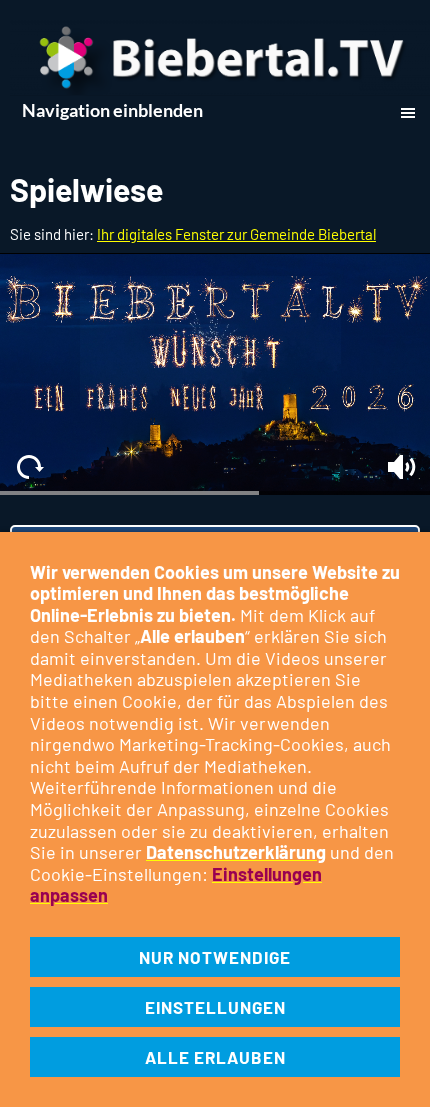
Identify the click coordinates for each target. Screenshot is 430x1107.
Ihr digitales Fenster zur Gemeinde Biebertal (236, 234)
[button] (28, 467)
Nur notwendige (215, 957)
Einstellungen (215, 1007)
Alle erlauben (215, 1057)
